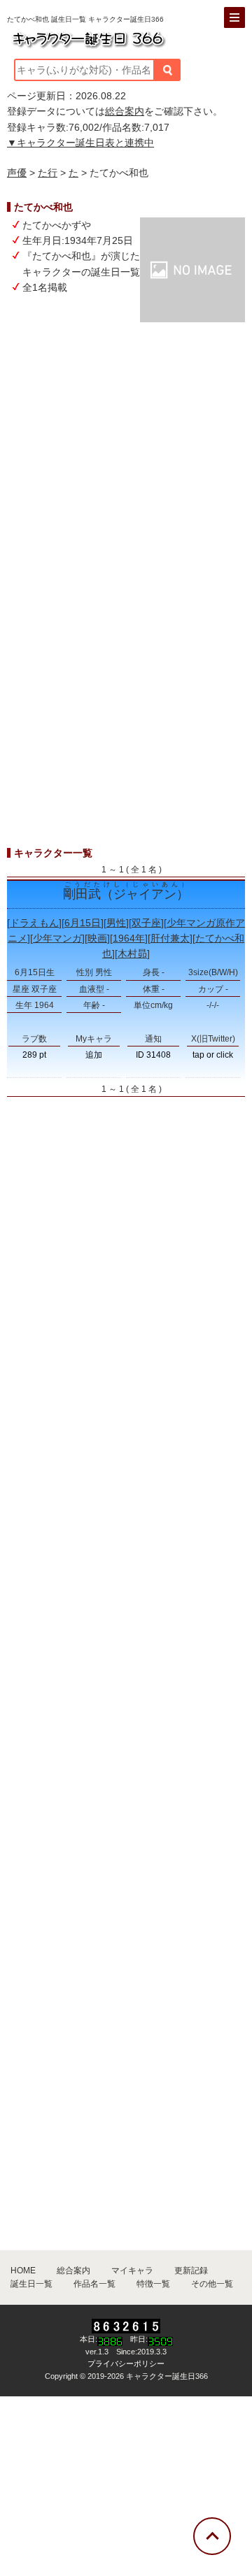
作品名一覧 (94, 2284)
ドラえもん (34, 923)
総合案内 (125, 111)
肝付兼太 (170, 938)
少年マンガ (57, 938)
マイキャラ (132, 2271)
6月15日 (83, 923)
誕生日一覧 (31, 2284)
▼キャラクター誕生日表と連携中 (80, 143)
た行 (48, 173)
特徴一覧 (153, 2284)
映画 (97, 938)
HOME (23, 2271)
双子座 (146, 923)
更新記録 (191, 2271)
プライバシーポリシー (126, 2363)
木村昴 (132, 954)
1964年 (129, 938)
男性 (116, 923)
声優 (17, 173)
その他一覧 (212, 2284)
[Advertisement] (126, 468)
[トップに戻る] (212, 2536)
